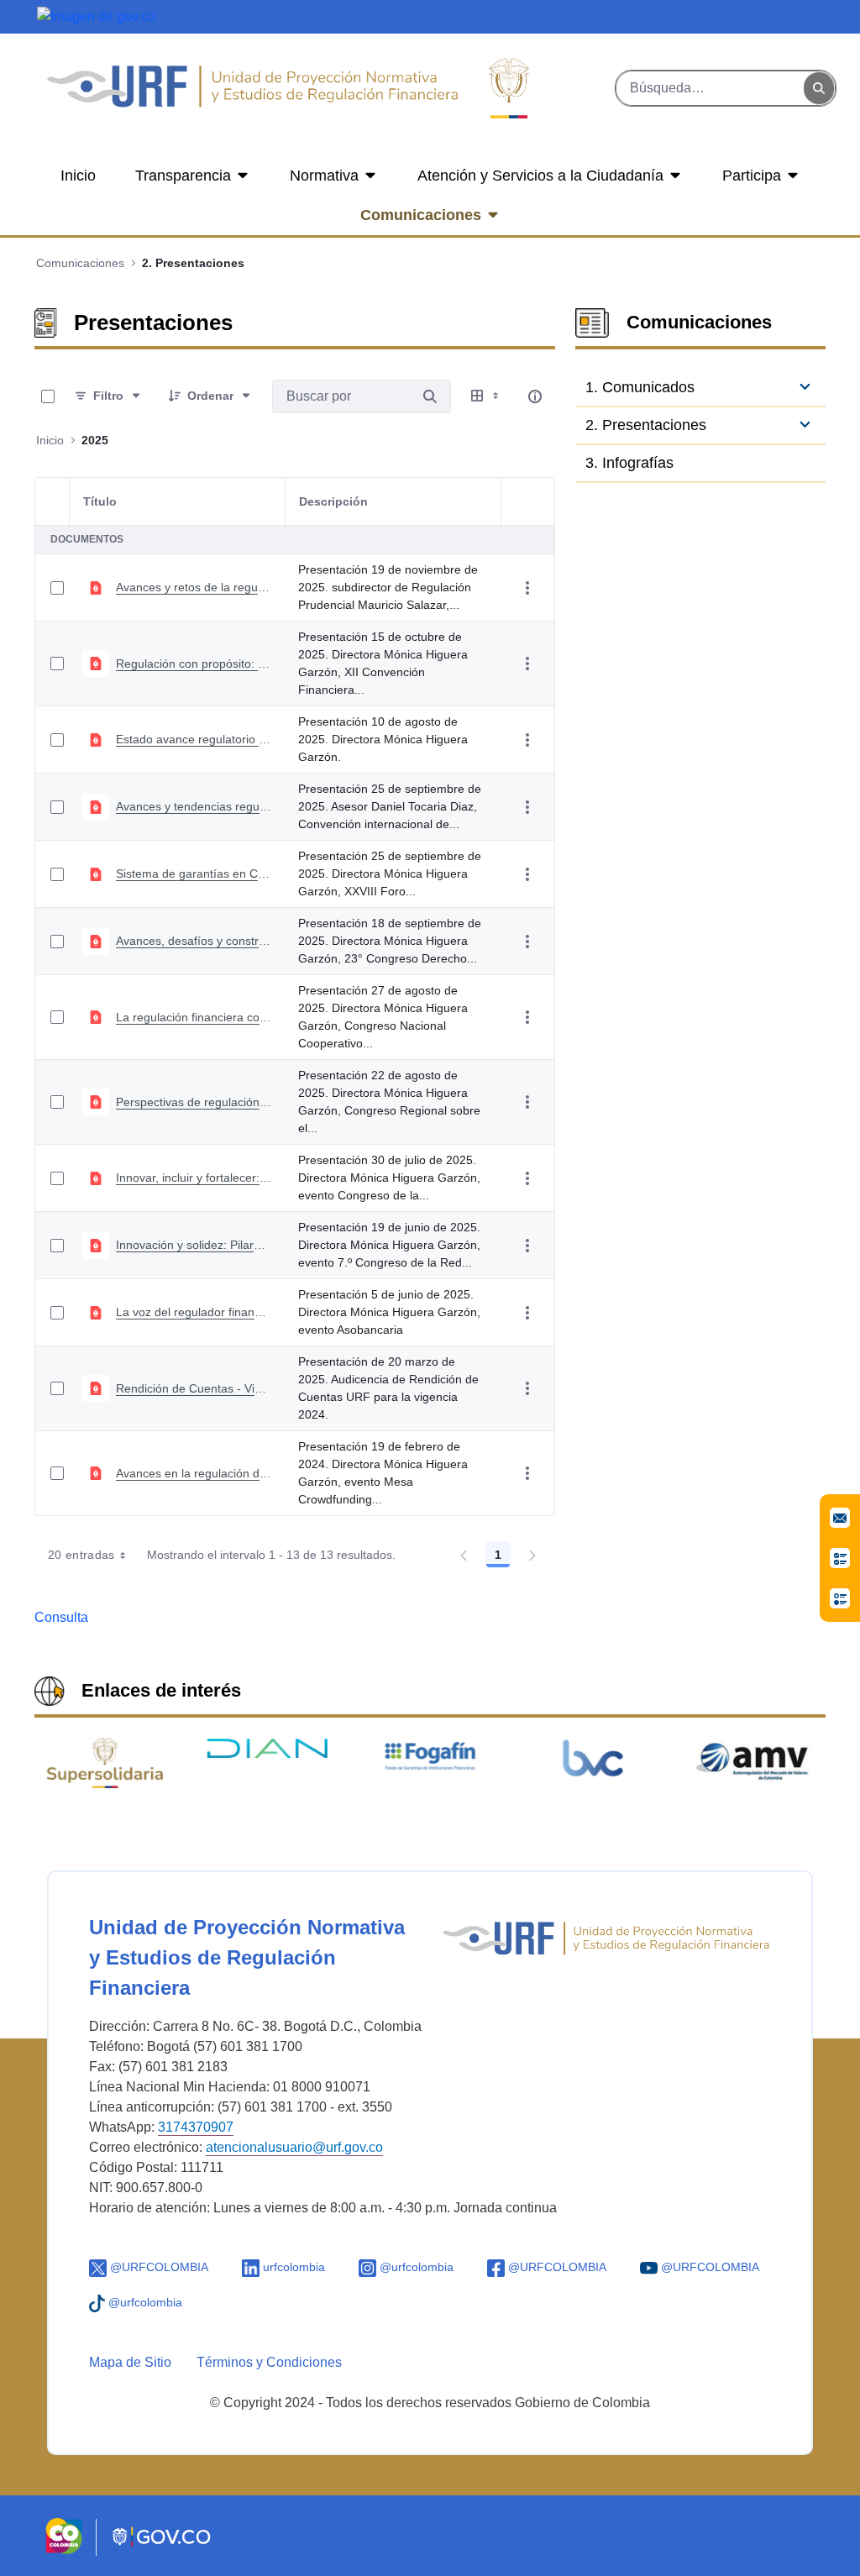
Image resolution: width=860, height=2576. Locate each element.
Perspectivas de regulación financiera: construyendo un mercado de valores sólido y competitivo (194, 1102)
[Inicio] (252, 88)
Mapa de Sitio (130, 2362)
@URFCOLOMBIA (157, 2267)
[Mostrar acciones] (527, 588)
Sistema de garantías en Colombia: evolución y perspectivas (194, 874)
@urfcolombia (415, 2267)
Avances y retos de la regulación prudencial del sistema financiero (194, 587)
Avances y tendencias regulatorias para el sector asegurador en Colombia (194, 806)
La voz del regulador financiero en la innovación (194, 1312)
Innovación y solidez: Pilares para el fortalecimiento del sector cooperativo (194, 1245)
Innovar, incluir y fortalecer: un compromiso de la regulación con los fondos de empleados (194, 1178)
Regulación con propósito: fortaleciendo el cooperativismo (194, 664)
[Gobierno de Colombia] (96, 16)
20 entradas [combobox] (81, 1555)
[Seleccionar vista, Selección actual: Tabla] (486, 396)
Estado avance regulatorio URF (194, 739)
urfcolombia (292, 2267)
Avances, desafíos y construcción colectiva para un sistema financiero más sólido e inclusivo (194, 941)
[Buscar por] (430, 396)
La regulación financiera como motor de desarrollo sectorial (194, 1017)
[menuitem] (78, 176)
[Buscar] (819, 89)
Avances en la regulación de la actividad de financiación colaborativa (194, 1473)
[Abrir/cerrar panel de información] (535, 396)
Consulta (61, 1617)
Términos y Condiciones (269, 2362)
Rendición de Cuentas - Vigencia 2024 (194, 1388)
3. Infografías (629, 463)
